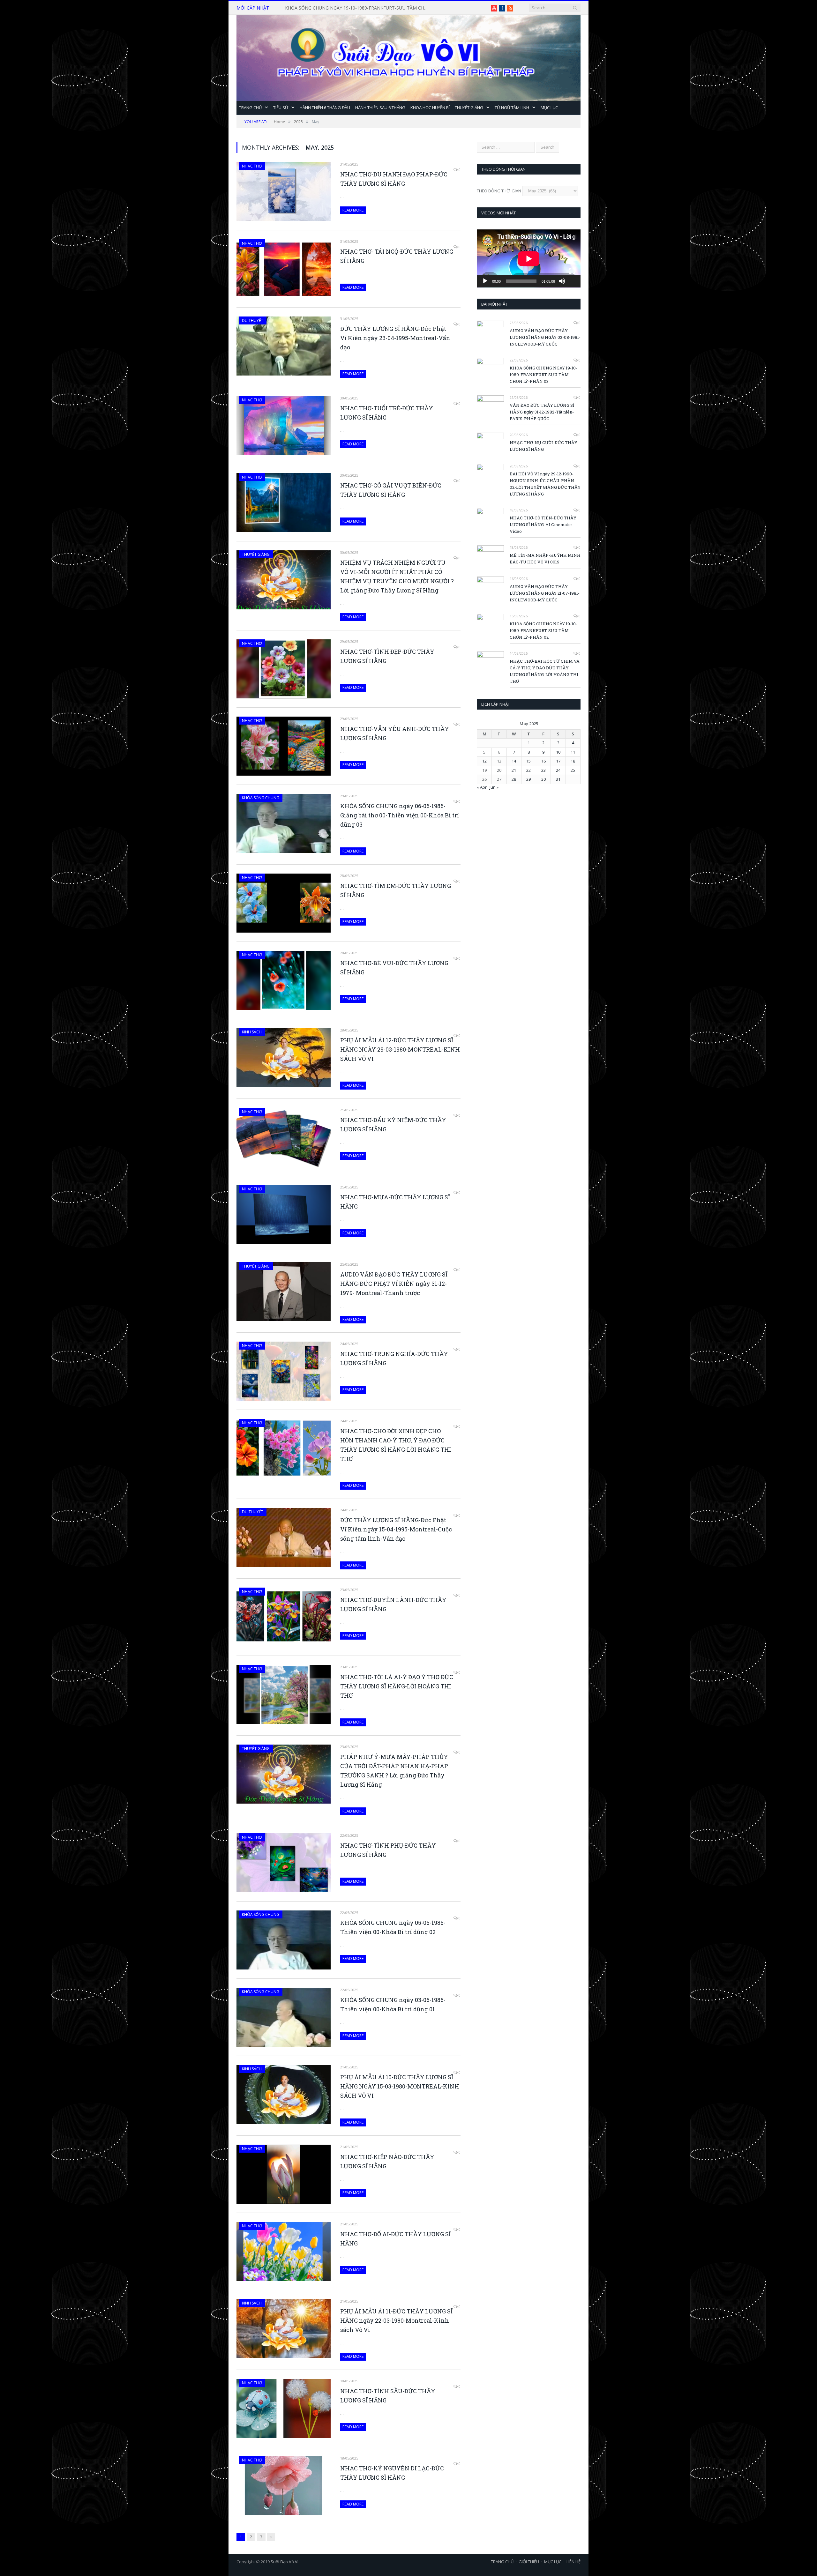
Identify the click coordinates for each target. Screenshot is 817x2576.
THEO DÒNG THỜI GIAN (499, 191)
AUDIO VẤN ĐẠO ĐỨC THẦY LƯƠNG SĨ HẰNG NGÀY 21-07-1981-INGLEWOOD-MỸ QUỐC (545, 593)
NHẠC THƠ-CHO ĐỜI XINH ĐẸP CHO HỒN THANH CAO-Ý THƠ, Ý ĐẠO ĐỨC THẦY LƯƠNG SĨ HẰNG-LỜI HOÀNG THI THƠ (396, 1445)
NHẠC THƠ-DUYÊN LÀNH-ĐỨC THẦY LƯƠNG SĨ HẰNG (393, 1604)
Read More (353, 210)
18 (573, 761)
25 (573, 770)
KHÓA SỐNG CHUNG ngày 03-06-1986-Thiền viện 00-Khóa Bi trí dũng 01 (393, 2004)
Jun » (494, 787)
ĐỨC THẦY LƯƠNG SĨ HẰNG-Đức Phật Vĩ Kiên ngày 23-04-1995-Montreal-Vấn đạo (395, 338)
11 (573, 752)
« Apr (482, 787)
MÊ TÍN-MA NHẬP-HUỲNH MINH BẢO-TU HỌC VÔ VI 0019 (545, 558)
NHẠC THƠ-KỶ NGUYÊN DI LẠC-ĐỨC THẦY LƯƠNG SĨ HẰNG (392, 2473)
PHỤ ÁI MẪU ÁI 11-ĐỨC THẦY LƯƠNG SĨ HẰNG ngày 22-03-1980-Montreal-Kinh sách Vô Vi (396, 2320)
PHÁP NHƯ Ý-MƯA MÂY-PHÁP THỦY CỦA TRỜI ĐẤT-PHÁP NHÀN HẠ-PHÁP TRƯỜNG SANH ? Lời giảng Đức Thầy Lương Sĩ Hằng (394, 1771)
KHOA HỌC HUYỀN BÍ (430, 108)
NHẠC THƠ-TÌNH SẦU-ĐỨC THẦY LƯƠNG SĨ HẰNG (388, 2396)
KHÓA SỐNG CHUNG (261, 798)
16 (543, 761)
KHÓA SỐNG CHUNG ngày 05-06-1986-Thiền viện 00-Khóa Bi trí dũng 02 (393, 1927)
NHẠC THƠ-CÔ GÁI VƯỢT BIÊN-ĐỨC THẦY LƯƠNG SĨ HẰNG (391, 490)
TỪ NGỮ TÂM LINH (512, 108)
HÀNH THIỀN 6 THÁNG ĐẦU (325, 108)
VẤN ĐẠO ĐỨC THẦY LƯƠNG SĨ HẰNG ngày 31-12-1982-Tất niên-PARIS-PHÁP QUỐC (358, 8)
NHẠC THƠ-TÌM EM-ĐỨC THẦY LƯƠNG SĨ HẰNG (396, 890)
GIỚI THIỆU (529, 2562)
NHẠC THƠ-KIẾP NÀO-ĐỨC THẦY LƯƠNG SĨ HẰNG (387, 2161)
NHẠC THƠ (252, 166)
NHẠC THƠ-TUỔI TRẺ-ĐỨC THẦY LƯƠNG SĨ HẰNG (387, 413)
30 (543, 779)
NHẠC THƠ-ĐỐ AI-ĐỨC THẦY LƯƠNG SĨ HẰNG (395, 2239)
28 (514, 779)
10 (558, 752)
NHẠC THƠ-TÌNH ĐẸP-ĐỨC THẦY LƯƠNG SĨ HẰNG (387, 656)
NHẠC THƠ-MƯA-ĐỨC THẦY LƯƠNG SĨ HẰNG (395, 1202)
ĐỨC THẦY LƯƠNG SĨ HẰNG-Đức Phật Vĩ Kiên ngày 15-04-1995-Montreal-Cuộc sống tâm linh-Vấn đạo (396, 1529)
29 (528, 779)
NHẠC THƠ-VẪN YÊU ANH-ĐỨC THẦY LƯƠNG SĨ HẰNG (395, 733)
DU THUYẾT (253, 320)
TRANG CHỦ (250, 108)
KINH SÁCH (252, 1032)
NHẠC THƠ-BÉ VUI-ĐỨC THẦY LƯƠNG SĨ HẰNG (394, 968)
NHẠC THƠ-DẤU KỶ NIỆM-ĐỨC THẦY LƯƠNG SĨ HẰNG (393, 1124)
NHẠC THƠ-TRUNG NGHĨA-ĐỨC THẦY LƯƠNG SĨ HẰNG (394, 1358)
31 (558, 779)
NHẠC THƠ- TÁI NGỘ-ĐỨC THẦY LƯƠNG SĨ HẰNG (397, 256)
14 (514, 761)
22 (528, 770)
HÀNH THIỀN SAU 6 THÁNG (380, 108)
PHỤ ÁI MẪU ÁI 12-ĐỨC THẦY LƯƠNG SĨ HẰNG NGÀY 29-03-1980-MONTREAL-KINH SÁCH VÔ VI (400, 1049)
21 (514, 770)
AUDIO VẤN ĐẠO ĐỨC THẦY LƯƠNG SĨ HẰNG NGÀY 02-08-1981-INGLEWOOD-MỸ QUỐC (545, 337)
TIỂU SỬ (281, 108)
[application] (529, 259)
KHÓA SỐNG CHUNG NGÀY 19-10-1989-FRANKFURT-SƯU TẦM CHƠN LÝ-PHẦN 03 (543, 375)
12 (484, 761)
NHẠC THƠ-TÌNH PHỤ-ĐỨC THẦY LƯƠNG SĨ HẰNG (388, 1850)
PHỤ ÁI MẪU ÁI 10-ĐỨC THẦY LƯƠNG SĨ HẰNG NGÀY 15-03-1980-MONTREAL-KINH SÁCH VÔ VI (400, 2086)
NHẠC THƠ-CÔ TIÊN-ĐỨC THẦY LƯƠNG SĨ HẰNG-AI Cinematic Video (543, 525)
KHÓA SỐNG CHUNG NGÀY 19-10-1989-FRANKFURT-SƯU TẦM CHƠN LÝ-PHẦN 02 (543, 630)
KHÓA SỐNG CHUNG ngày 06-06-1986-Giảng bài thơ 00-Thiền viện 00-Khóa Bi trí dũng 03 (400, 815)
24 (558, 770)
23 (543, 770)
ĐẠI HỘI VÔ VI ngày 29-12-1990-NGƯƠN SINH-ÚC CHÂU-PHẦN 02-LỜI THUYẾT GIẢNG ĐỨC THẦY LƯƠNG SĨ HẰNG (545, 484)
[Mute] (562, 281)
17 (558, 761)
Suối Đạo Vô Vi (285, 2562)
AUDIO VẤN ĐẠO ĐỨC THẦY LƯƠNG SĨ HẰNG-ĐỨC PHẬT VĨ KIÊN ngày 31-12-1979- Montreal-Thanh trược (394, 1284)
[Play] (485, 281)
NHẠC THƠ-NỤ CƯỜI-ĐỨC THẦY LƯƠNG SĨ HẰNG (543, 446)
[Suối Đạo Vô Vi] (408, 56)
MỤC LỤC (549, 108)
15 (528, 761)
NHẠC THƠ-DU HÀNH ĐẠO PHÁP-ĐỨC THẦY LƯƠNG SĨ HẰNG (394, 179)
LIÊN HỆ (573, 2562)
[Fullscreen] (572, 271)
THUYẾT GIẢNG (469, 108)
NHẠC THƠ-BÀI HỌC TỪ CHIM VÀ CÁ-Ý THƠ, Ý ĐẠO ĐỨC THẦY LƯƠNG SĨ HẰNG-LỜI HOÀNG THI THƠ (545, 671)
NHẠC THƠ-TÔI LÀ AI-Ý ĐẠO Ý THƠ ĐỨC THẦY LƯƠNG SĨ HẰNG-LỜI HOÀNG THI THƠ (397, 1686)
